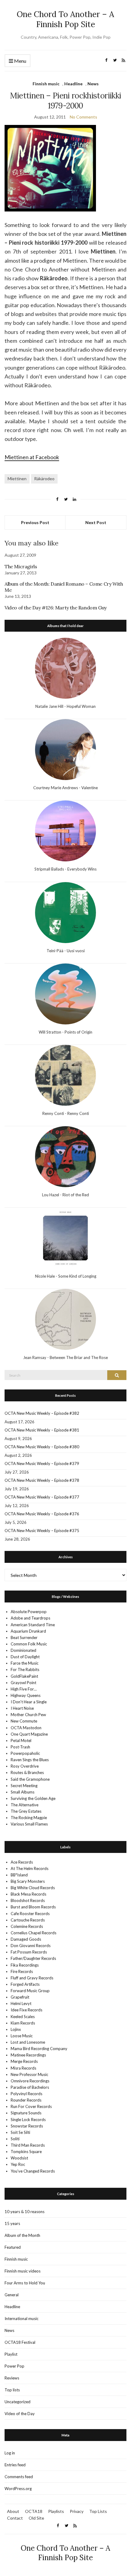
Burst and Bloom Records (33, 1907)
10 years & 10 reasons (25, 2212)
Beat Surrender (24, 1637)
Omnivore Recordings (30, 2081)
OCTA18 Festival (20, 2342)
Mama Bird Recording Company (39, 2049)
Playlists (56, 2511)
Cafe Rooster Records (30, 1914)
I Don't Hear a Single (29, 1702)
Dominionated (23, 1650)
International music (21, 2319)
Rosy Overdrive (25, 1766)
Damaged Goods (26, 1939)
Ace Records (22, 1862)
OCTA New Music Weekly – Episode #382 (42, 1413)
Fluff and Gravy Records (32, 1978)
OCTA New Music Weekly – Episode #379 (42, 1464)
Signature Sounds (26, 2113)
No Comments (83, 117)
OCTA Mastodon (26, 1728)
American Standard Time (33, 1625)
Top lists (12, 2390)
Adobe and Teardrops (30, 1618)
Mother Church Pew (28, 1715)
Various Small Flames (29, 1824)
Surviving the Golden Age (33, 1798)
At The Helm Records (30, 1868)
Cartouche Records (28, 1920)
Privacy (77, 2511)
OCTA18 (34, 2511)
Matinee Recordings (28, 2055)
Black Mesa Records (28, 1894)
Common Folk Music (29, 1644)
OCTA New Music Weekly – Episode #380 (42, 1447)
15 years (12, 2223)
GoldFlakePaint (24, 1676)
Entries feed (15, 2465)
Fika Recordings (25, 1965)
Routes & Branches (27, 1772)
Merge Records (24, 2061)
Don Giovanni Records (31, 1946)
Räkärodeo (44, 479)
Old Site (36, 2518)
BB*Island (19, 1875)
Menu (20, 61)
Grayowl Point (23, 1683)
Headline (73, 84)
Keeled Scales (23, 2017)
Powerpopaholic (25, 1753)
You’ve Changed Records (33, 2171)
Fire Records (22, 1971)
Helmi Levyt (21, 2003)
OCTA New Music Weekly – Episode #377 (42, 1497)
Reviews (12, 2378)
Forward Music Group (30, 1991)
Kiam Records (23, 2023)
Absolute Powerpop (29, 1612)
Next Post (96, 522)
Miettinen (17, 479)
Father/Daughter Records (33, 1958)
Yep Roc (18, 2164)
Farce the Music (25, 1663)
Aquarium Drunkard (28, 1631)
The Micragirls (21, 566)
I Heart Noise (22, 1708)
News (93, 84)
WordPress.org (18, 2489)
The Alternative (25, 1805)
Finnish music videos (23, 2271)
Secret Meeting (24, 1786)
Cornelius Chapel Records (34, 1933)
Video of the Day (20, 2414)
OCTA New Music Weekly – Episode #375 (42, 1531)
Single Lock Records (28, 2120)
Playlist (11, 2354)
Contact (15, 2518)
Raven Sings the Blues (30, 1760)
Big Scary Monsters (28, 1881)
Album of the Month (22, 2235)
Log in (10, 2453)
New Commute (24, 1721)
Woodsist (19, 2158)
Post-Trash (20, 1747)
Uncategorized (18, 2402)
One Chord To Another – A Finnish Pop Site (65, 19)
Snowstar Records (27, 2126)
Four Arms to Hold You (25, 2283)
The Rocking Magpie (29, 1818)
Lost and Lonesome (28, 2042)
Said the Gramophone (30, 1779)
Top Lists (98, 2511)
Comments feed (19, 2477)
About (13, 2511)
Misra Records (23, 2068)
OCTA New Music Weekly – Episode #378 (42, 1480)
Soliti (15, 2139)
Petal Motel (21, 1740)
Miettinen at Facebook (32, 457)
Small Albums (23, 1792)
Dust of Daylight (25, 1657)
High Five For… (24, 1689)
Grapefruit (20, 1997)
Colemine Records (27, 1926)
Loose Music (22, 2036)
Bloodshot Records (28, 1900)
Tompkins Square (26, 2152)
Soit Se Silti (20, 2132)
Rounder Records (26, 2100)
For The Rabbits (25, 1669)
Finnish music (46, 84)
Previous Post (35, 522)
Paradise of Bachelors (30, 2087)
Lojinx (16, 2029)
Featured (13, 2247)
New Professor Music (29, 2074)
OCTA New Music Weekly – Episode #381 (42, 1430)
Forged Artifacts (25, 1984)
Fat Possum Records (29, 1952)
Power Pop (14, 2366)
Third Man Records (28, 2145)
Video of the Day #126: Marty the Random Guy (56, 608)
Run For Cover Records (31, 2106)
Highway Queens (26, 1695)
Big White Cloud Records (33, 1888)
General (12, 2295)
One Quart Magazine (29, 1734)
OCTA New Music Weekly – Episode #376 (42, 1514)
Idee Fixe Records (27, 2010)
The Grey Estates (26, 1811)
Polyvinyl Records (27, 2094)
